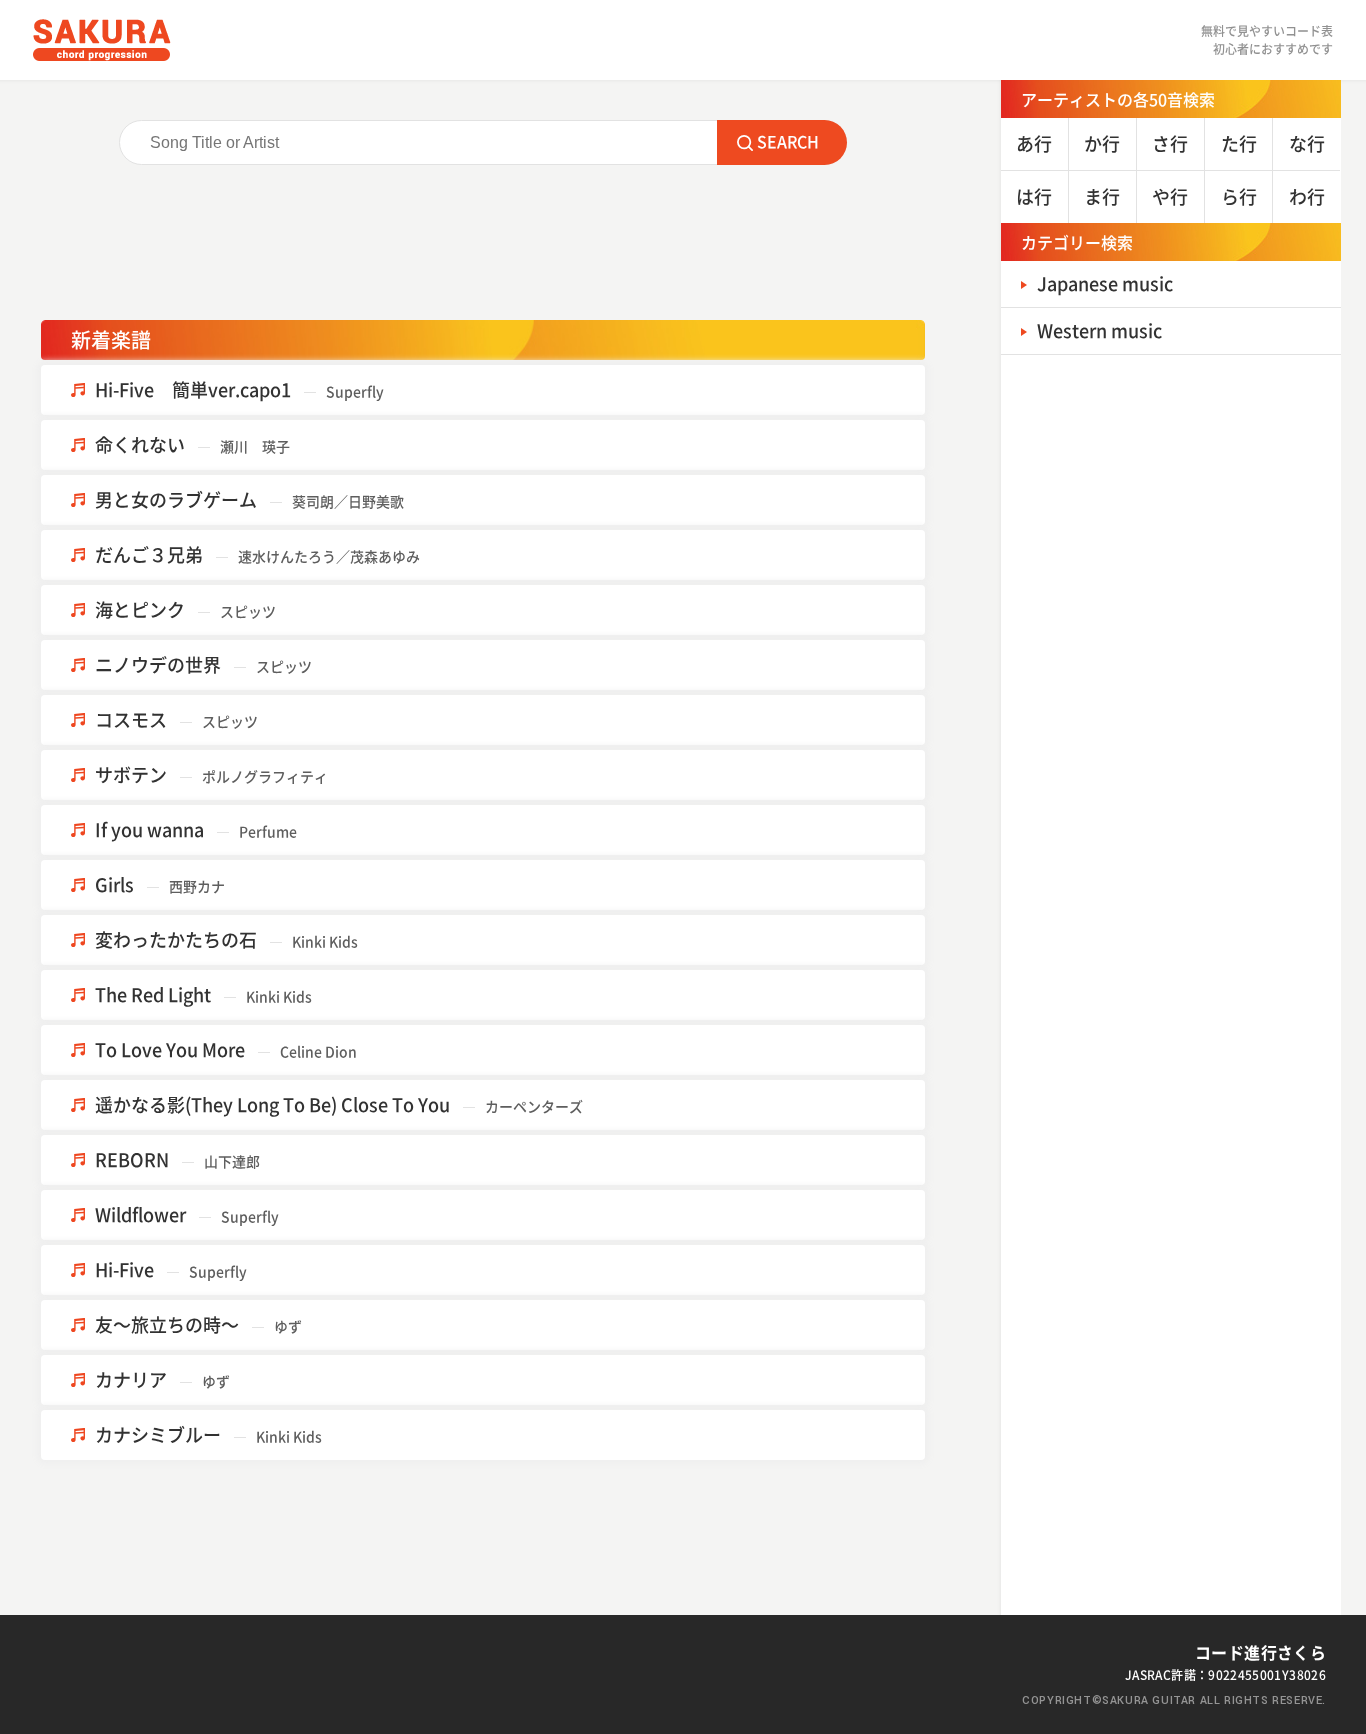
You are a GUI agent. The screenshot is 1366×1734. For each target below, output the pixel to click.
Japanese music (1105, 283)
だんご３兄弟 (257, 554)
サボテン (211, 774)
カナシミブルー (208, 1434)
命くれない (192, 444)
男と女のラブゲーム (249, 499)
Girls (160, 884)
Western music (1099, 330)
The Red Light (203, 994)
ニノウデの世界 (203, 664)
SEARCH (788, 141)
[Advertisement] (483, 250)
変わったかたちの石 (226, 939)
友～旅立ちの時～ (198, 1324)
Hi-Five (171, 1269)
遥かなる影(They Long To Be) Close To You (339, 1104)
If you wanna (196, 829)
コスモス (176, 719)
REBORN (177, 1159)
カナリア (162, 1379)
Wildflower (187, 1214)
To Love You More (226, 1049)
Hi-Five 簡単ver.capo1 (239, 389)
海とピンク (185, 609)
